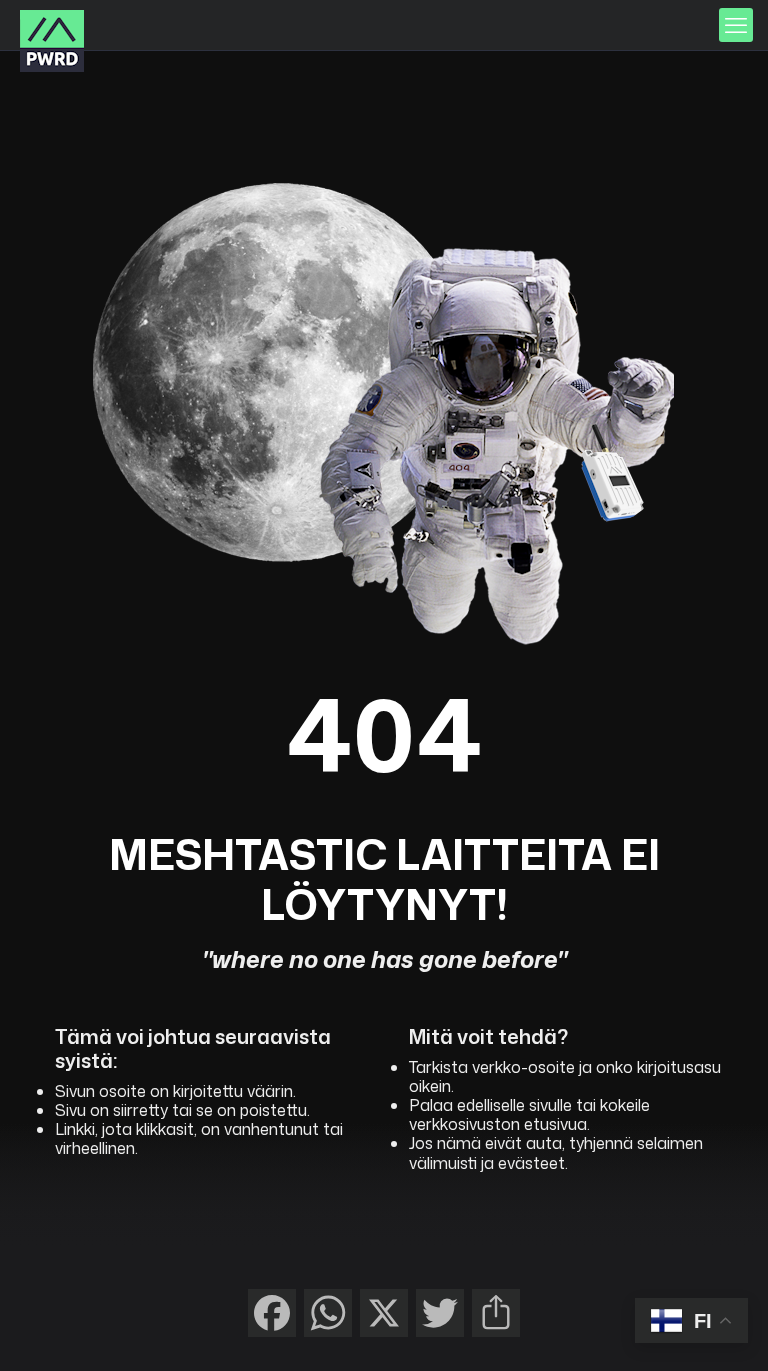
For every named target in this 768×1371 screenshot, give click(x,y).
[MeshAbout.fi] (52, 41)
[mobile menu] (736, 25)
